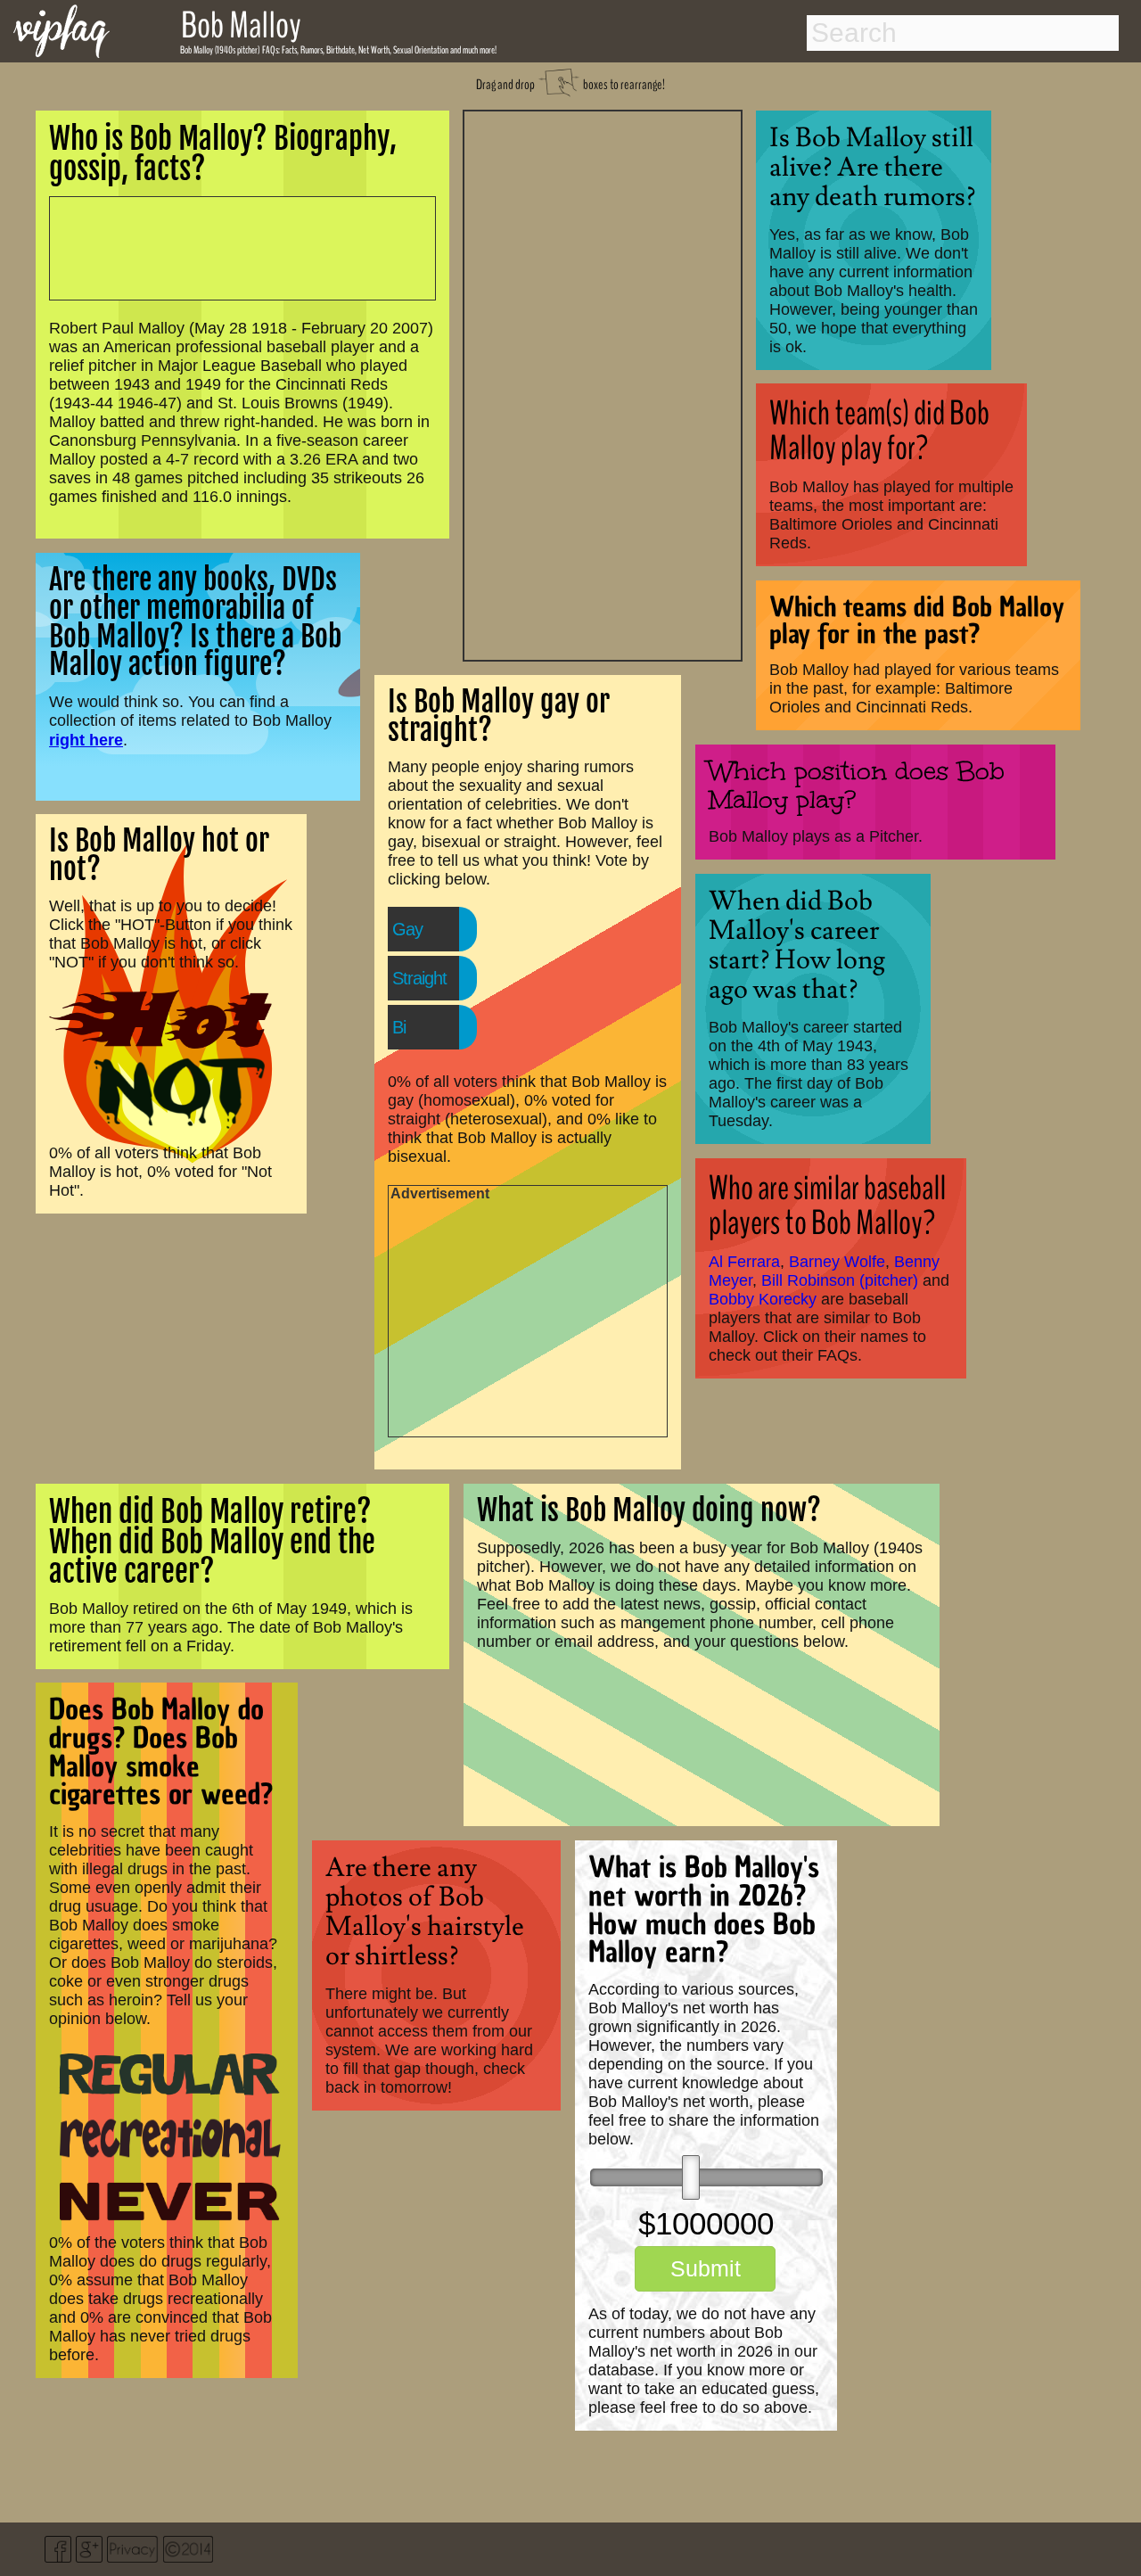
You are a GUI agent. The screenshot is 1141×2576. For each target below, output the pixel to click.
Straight (419, 978)
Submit (706, 2268)
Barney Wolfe (837, 1262)
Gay (407, 929)
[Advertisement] (603, 383)
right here (86, 740)
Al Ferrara (744, 1262)
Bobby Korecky (763, 1299)
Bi (399, 1027)
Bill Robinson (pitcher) (840, 1280)
